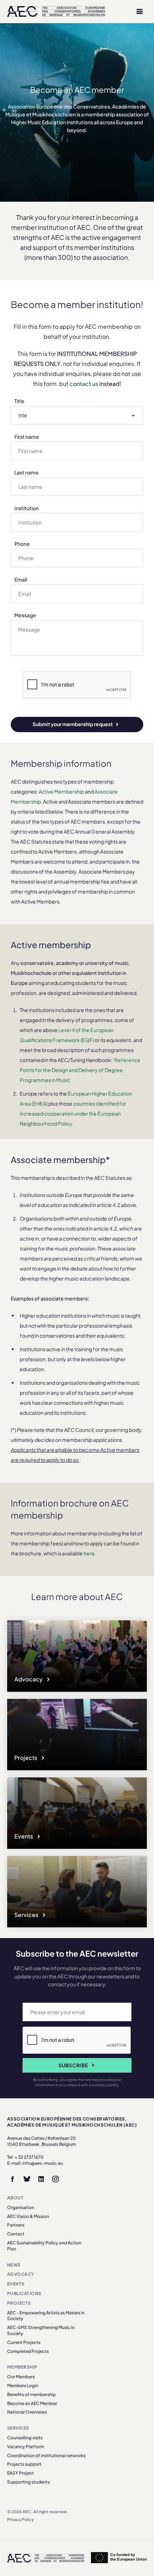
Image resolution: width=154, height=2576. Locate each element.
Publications (24, 2293)
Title (19, 401)
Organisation (21, 2207)
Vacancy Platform (26, 2447)
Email (21, 579)
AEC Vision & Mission (28, 2216)
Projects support (24, 2464)
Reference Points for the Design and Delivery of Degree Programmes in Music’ (80, 1070)
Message (25, 615)
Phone (22, 544)
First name (27, 437)
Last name (27, 472)
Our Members (21, 2377)
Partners (16, 2225)
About (15, 2198)
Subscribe (73, 2065)
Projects (26, 1758)
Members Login (23, 2386)
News (14, 2265)
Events (24, 1836)
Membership (22, 2367)
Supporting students (28, 2482)
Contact (16, 2234)
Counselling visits (25, 2438)
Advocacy (29, 1679)
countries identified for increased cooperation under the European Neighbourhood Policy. (73, 1113)
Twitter (27, 2179)
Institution (27, 508)
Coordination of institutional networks (46, 2456)
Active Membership (61, 791)
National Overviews (27, 2412)
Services (27, 1915)
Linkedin (41, 2179)
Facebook (13, 2179)
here (89, 1553)
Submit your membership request (73, 724)
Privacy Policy (20, 2519)
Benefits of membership (32, 2394)
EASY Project (21, 2473)
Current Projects (24, 2342)
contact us (84, 384)
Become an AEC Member (32, 2403)
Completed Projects (28, 2351)
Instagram (56, 2179)
